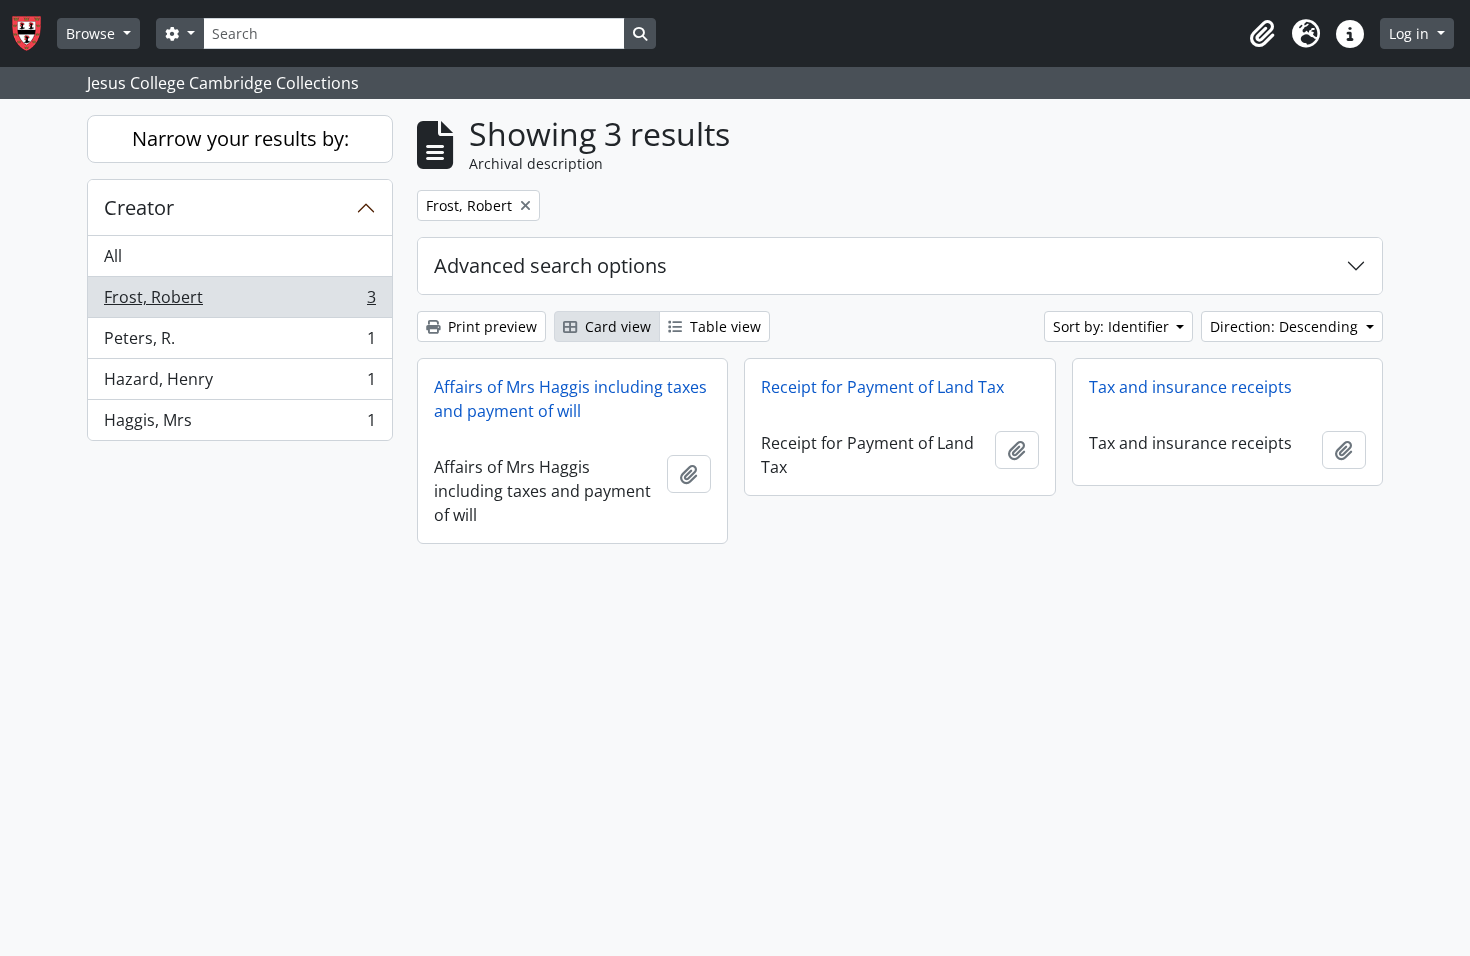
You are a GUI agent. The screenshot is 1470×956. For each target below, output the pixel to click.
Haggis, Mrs (239, 424)
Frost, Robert (239, 302)
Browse (92, 33)
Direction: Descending (1286, 326)
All (113, 256)
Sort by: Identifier (1113, 326)
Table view (723, 326)
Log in (1411, 33)
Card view (616, 326)
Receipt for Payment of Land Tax (882, 387)
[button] (1262, 34)
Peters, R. (239, 343)
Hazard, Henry (239, 384)
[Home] (34, 33)
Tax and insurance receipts (1190, 387)
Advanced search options (550, 265)
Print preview (490, 326)
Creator (139, 207)
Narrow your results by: (240, 138)
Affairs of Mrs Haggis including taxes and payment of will (570, 399)
